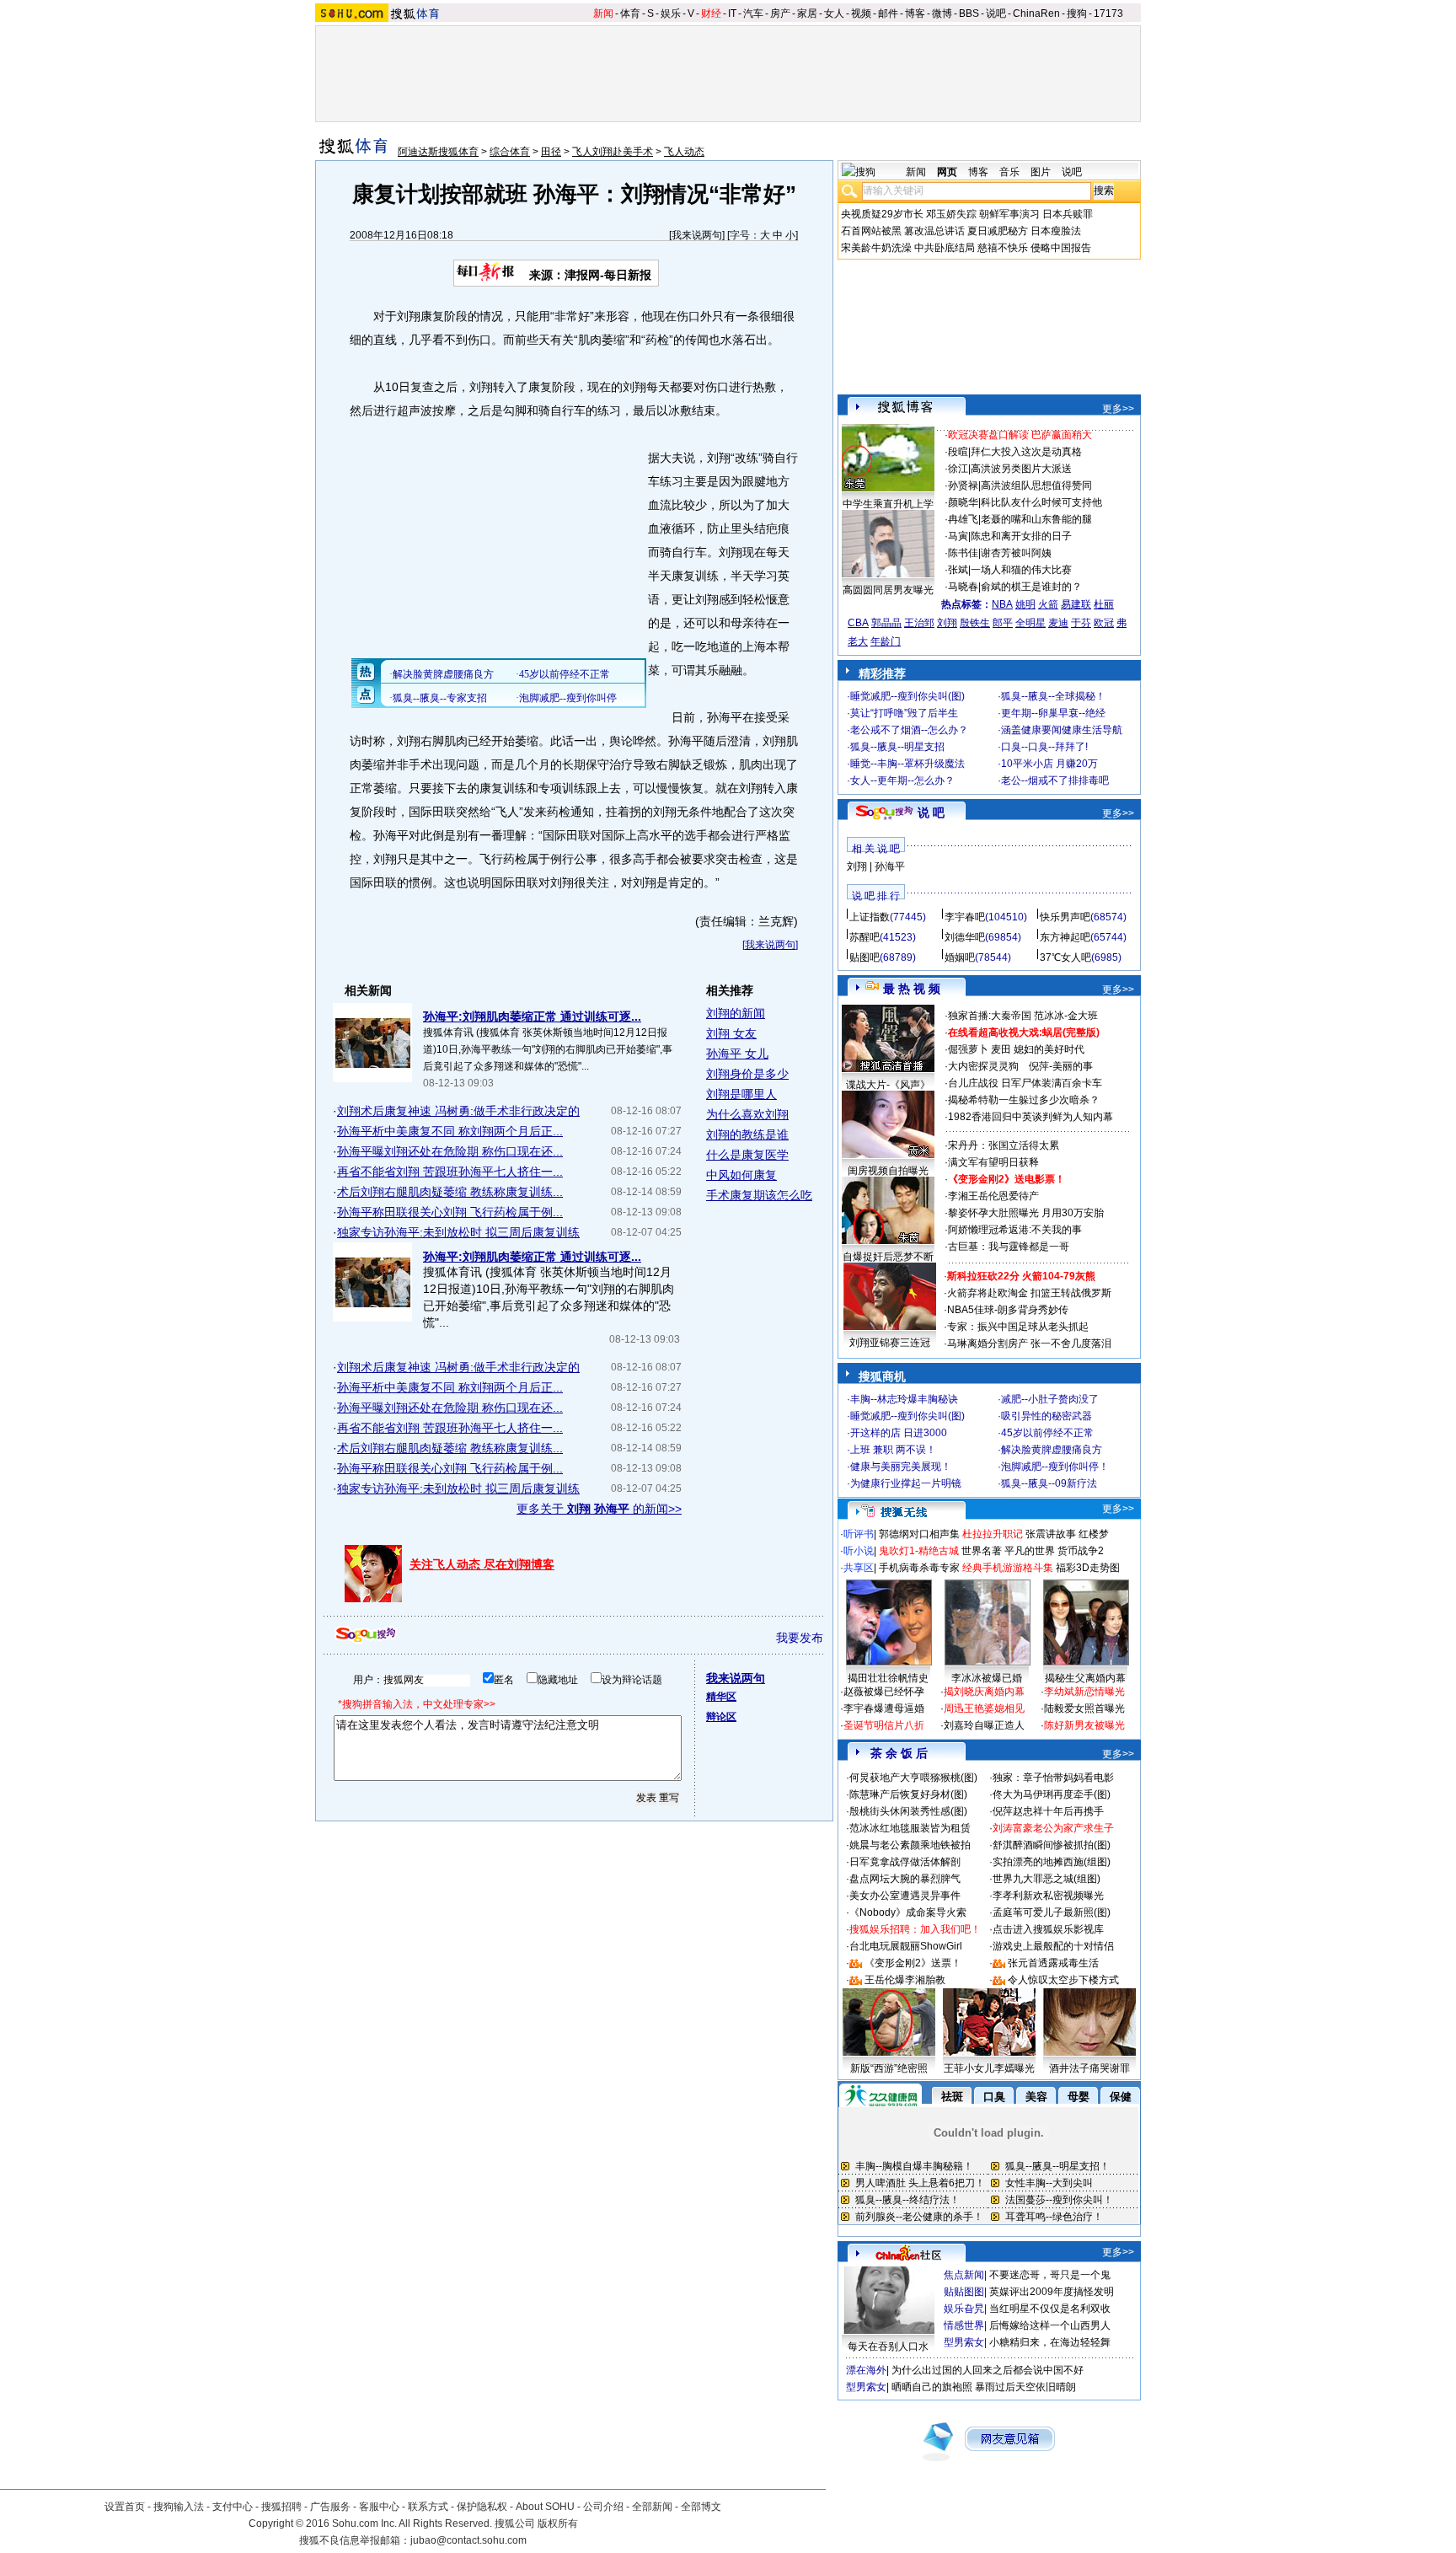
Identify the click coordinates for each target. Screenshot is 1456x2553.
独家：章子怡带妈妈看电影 (1053, 1778)
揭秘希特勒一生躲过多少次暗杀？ (1024, 1100)
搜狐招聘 (281, 2507)
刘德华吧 (965, 937)
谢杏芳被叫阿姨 (1016, 553)
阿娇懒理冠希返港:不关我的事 (1015, 1230)
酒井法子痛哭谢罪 (1089, 2068)
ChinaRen (1036, 13)
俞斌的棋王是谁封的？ (1031, 587)
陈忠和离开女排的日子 (1021, 536)
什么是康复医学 (747, 1155)
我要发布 (800, 1638)
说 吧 (931, 813)
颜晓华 (963, 502)
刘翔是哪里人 (741, 1094)
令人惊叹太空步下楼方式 (1063, 1980)
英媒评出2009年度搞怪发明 (1052, 2292)
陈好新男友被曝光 (1084, 1725)
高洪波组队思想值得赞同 (1036, 485)
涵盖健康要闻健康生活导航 (1062, 730)
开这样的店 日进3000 (899, 1433)
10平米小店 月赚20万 (1049, 764)
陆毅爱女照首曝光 (1084, 1708)
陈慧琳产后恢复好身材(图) (908, 1794)
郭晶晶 (886, 623)
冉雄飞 (963, 519)
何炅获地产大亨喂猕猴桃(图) (913, 1778)
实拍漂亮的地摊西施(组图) (1052, 1862)
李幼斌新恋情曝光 (1084, 1692)
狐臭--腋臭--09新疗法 (1049, 1483)
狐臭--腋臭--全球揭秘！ (1053, 696)
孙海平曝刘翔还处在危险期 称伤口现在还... (450, 1151)
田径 (551, 152)
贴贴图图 (964, 2292)
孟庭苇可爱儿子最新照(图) (1052, 1912)
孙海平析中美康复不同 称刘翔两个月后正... (450, 1131)
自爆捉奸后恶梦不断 (888, 1257)
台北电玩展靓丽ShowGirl (906, 1946)
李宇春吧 (965, 917)
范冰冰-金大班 (1066, 1016)
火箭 (1048, 604)
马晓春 (963, 587)
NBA (1002, 604)
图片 (1041, 172)
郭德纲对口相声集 (919, 1534)
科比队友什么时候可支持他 (1041, 502)
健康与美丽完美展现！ (901, 1467)
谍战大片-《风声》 (888, 1085)
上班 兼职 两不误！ (893, 1450)
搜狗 (1077, 13)
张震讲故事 (1051, 1534)
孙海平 (890, 866)
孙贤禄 (963, 485)
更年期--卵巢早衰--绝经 (1053, 713)
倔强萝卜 (968, 1049)
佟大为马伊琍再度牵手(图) (1052, 1794)
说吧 (996, 13)
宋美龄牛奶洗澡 (876, 248)
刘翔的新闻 (736, 1013)
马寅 (958, 536)
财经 (711, 13)
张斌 (958, 570)
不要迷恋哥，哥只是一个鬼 (1050, 2275)
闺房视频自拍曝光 (888, 1171)
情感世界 (964, 2325)
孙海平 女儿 (737, 1054)
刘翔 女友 (731, 1033)
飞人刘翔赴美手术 (613, 152)
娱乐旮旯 (964, 2309)
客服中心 (379, 2507)
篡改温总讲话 (934, 231)
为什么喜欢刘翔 (747, 1114)
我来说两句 (697, 235)
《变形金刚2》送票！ (913, 1963)
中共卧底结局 (945, 248)
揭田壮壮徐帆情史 (888, 1678)
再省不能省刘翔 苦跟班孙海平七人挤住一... (450, 1172)
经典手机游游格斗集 (1008, 1568)
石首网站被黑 (871, 231)
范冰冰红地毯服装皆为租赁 (910, 1828)
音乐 (1009, 172)
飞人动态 (684, 152)
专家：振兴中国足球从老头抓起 (1018, 1327)
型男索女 (964, 2342)
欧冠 (1104, 623)
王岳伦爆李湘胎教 (905, 1980)
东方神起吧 (1065, 937)
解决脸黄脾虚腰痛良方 (1052, 1450)
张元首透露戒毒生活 (1053, 1963)
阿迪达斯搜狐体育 (438, 152)
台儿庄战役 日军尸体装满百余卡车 (1025, 1083)
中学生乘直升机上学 (888, 504)
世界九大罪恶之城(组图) (1046, 1879)
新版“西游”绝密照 (889, 2068)
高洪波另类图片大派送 (1021, 469)
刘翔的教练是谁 (747, 1134)
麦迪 (1058, 623)
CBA (858, 623)
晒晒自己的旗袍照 (932, 2387)
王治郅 (919, 623)
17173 (1108, 13)
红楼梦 (1094, 1534)
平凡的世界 (1030, 1551)
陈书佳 (963, 553)
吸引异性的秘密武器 (1046, 1416)
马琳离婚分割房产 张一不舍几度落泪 (1029, 1344)
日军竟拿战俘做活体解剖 (905, 1862)
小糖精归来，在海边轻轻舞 (1050, 2342)
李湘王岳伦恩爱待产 (993, 1196)
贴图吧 (864, 957)
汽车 (753, 13)
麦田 (1001, 1049)
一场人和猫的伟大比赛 (1021, 570)
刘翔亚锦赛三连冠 (890, 1343)
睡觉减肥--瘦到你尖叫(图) (907, 696)
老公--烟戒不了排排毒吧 (1055, 780)
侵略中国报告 (1061, 248)
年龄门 (886, 641)
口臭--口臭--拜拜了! (1044, 747)
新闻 (603, 13)
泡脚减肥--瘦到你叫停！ (1055, 1467)
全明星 (1030, 623)
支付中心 (233, 2507)
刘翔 (947, 623)
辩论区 (721, 1717)
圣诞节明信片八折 (884, 1725)
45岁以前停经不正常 (1047, 1433)
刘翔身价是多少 (747, 1074)
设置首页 (125, 2507)
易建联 (1076, 604)
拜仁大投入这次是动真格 (1026, 452)
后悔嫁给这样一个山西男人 (1050, 2325)
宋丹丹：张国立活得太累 (1004, 1145)
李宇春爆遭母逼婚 (884, 1708)
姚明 (1025, 604)
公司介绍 (603, 2507)
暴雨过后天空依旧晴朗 (1025, 2387)
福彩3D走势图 (1088, 1568)
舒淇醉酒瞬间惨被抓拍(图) (1052, 1845)
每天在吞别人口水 (888, 2347)
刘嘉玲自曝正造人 (984, 1725)
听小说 (859, 1551)
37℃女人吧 (1065, 957)
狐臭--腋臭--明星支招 (897, 747)
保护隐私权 (482, 2507)
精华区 (721, 1697)
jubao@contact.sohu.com (468, 2540)
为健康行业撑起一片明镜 (906, 1483)
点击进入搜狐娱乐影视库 (1048, 1929)
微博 (942, 13)
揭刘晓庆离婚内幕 (984, 1692)
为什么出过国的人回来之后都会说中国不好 (988, 2370)
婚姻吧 (960, 957)
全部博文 (701, 2507)
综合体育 (510, 152)
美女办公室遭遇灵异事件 (905, 1896)
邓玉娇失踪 (951, 214)
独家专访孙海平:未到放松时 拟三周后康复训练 (458, 1232)
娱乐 (671, 13)
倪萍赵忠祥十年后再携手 (1048, 1811)
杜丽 (1104, 604)
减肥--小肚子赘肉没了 (1050, 1399)
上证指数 (870, 917)
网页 (947, 172)
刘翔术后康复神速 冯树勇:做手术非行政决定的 (458, 1111)
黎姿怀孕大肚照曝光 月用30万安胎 (1026, 1213)
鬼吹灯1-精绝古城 (919, 1551)
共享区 (859, 1568)
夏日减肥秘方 (998, 231)
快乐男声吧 (1065, 917)
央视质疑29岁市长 (882, 214)
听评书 (859, 1534)
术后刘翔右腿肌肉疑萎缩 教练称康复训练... (450, 1192)
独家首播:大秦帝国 (990, 1016)
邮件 (888, 13)
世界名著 (982, 1551)
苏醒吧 (864, 937)
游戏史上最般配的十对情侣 (1053, 1946)
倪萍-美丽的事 (1061, 1066)
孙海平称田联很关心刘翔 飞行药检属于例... (450, 1212)
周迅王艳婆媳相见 (984, 1708)
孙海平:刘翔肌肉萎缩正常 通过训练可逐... (532, 1016)
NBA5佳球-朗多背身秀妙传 (1008, 1310)
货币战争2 (1081, 1551)
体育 (630, 13)
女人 (834, 13)
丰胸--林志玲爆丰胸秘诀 (904, 1399)
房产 (780, 13)
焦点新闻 (964, 2275)
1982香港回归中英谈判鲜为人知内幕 (1030, 1117)
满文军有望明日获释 (993, 1162)
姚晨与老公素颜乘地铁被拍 (910, 1845)
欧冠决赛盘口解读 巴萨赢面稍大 (1020, 435)
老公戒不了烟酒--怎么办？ (909, 730)
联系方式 (428, 2507)
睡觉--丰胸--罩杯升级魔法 (907, 764)
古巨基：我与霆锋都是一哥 (1009, 1247)
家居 (807, 13)
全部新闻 (652, 2507)
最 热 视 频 (912, 989)
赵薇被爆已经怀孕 (884, 1692)
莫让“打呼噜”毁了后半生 (904, 713)
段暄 (958, 452)
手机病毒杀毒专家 (919, 1568)
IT (732, 13)
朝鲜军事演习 (1009, 214)
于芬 (1081, 623)
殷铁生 (975, 623)
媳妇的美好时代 (1049, 1049)
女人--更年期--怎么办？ (902, 780)
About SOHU (545, 2507)
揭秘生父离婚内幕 (1085, 1678)
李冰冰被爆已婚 (987, 1678)
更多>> (1118, 409)
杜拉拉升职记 (993, 1534)
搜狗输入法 (179, 2507)
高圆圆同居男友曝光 (888, 590)
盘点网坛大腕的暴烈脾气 (905, 1879)
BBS (969, 13)
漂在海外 (866, 2370)
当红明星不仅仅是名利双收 (1050, 2309)
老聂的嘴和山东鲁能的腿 (1036, 519)
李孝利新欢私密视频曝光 (1048, 1896)
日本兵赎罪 (1068, 214)
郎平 (1003, 623)
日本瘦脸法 (1056, 231)
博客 (915, 13)
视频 (861, 13)
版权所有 (558, 2524)
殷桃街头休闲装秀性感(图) (908, 1811)
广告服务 (330, 2507)
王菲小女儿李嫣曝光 (989, 2068)
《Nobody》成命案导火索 (908, 1912)
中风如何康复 (741, 1175)
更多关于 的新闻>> (599, 1509)
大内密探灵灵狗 (983, 1066)
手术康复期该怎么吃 (759, 1195)
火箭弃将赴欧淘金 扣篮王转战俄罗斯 (1029, 1293)
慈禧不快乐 (1003, 248)
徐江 (958, 469)
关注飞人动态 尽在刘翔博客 (482, 1564)
